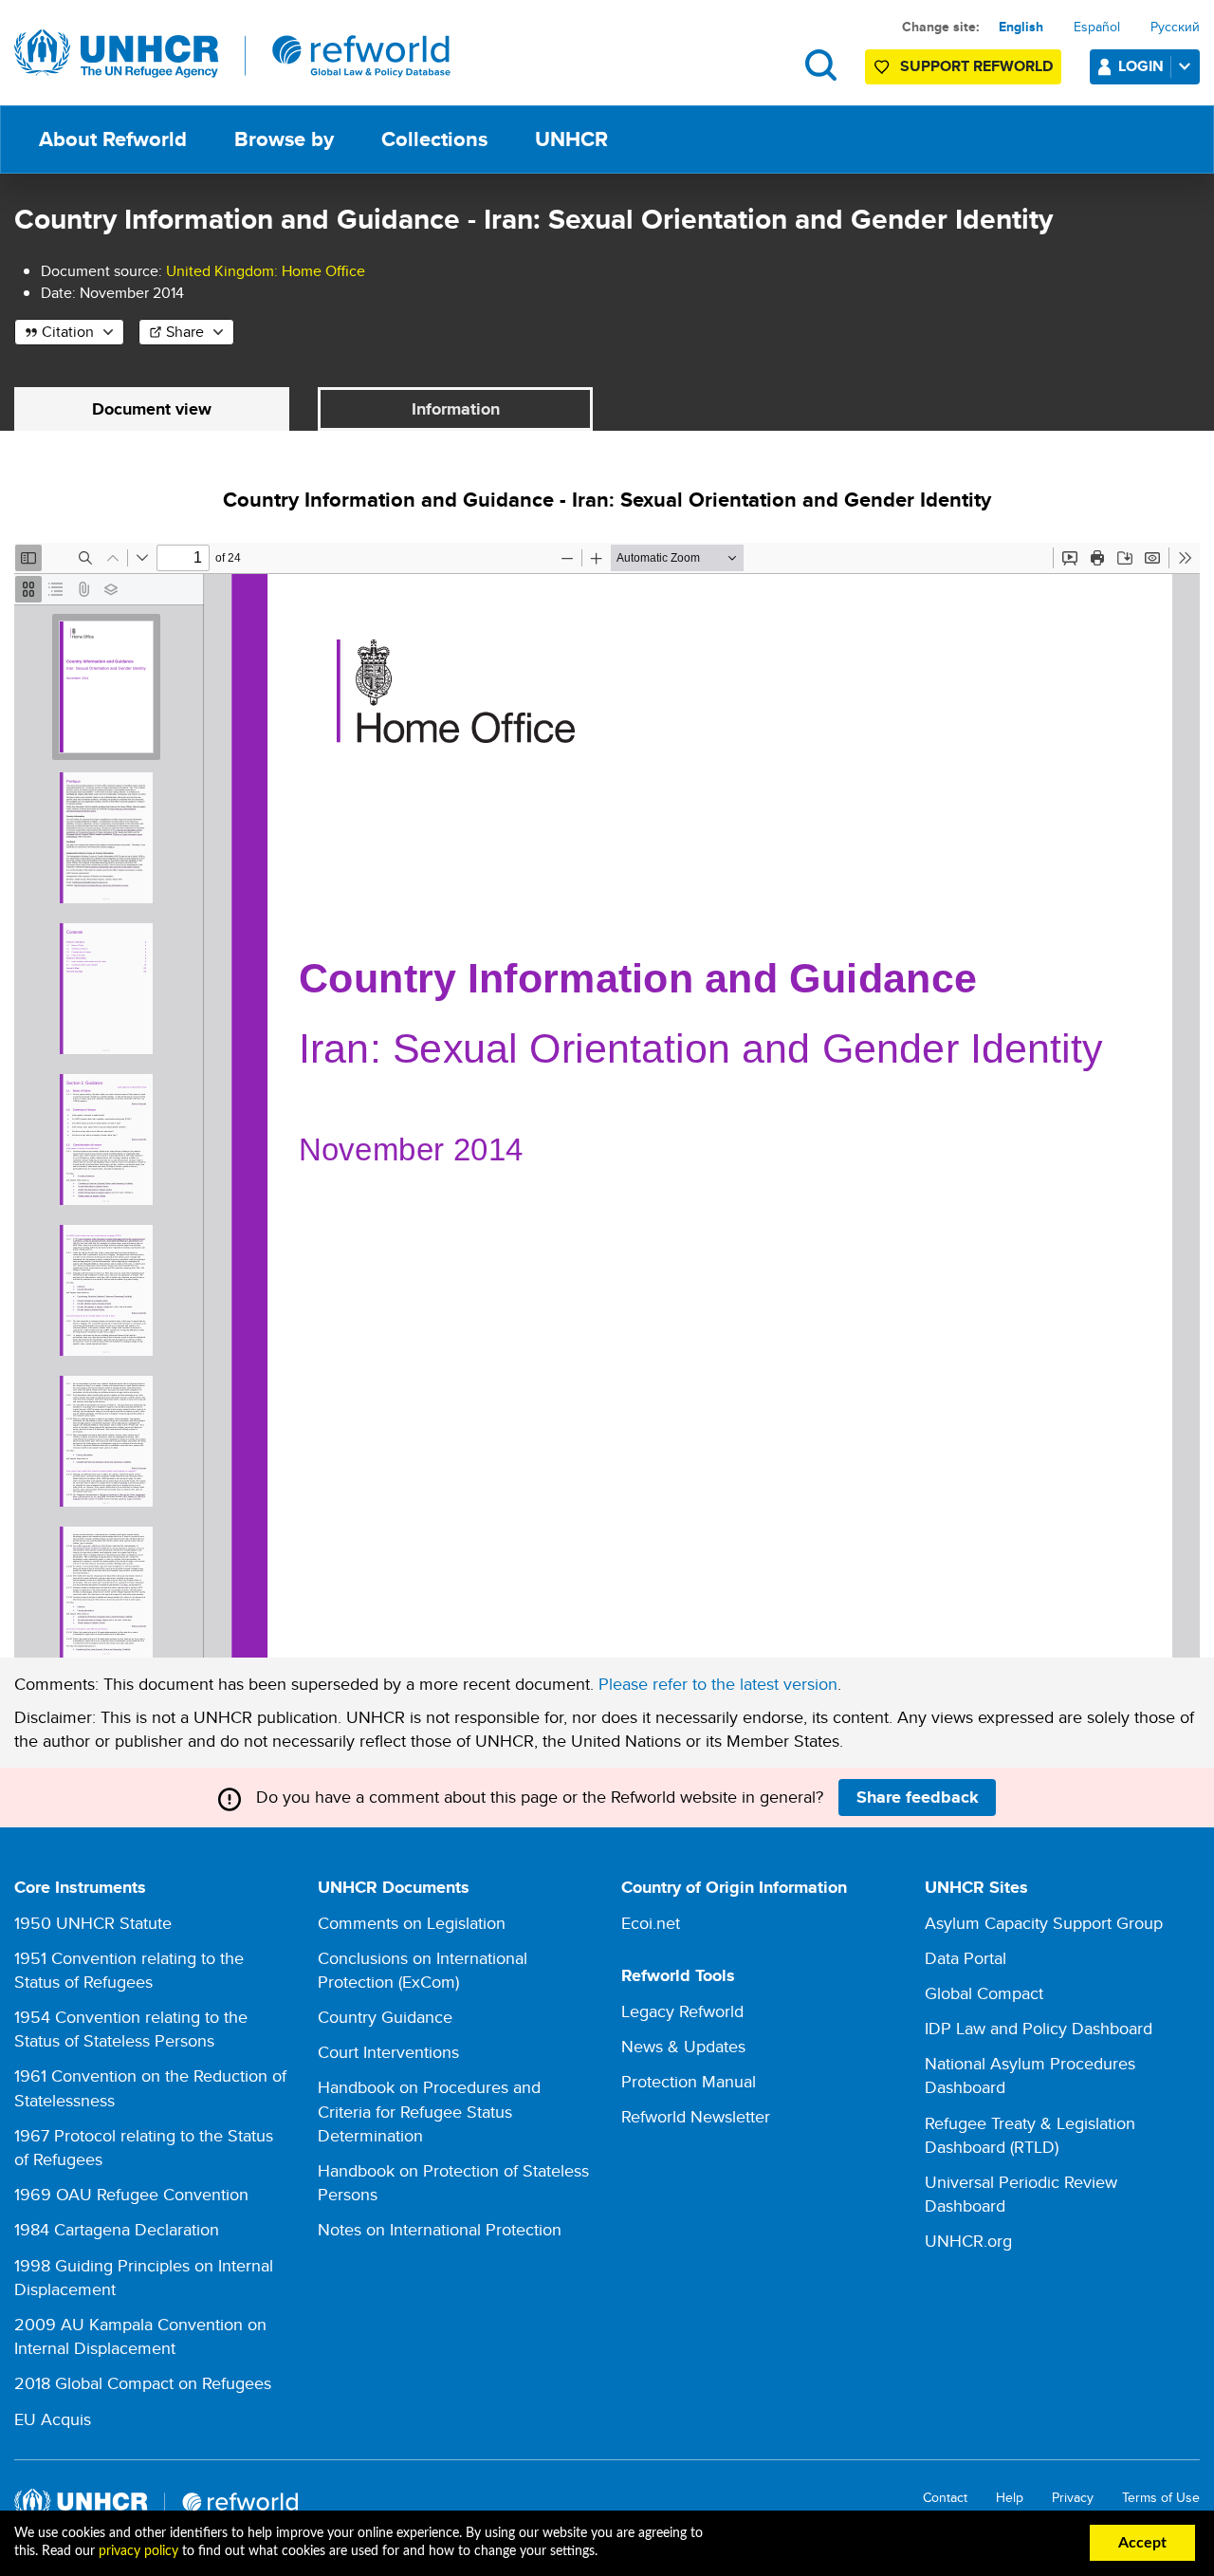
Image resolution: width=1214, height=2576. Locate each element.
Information (456, 409)
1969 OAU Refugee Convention (131, 2194)
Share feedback (918, 1797)
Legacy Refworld (682, 2011)
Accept (1142, 2543)
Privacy (1073, 2498)
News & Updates (683, 2046)
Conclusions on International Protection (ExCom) (423, 1970)
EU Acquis (53, 2419)
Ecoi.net (651, 1923)
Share (185, 332)
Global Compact (984, 1993)
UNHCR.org (968, 2241)
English (1021, 27)
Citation (68, 332)
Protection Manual (689, 2081)
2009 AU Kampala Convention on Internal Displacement (140, 2336)
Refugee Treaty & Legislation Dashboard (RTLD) (1030, 2135)
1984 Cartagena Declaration (117, 2229)
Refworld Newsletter (696, 2116)
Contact (945, 2498)
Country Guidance (385, 2017)
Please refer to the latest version (718, 1684)
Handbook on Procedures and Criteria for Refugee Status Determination (429, 2111)
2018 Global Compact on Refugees (143, 2383)
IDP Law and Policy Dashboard (1039, 2028)
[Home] (232, 54)
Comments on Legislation (412, 1923)
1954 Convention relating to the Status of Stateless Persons (131, 2029)
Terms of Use (1161, 2498)
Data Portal (966, 1958)
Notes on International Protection (440, 2229)
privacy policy (138, 2551)
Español (1097, 27)
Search (821, 65)
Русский (1175, 27)
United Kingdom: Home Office (266, 271)
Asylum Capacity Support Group (1044, 1923)
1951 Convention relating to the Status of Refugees (129, 1970)
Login (1141, 66)
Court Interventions (388, 2052)
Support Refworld (976, 66)
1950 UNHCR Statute (93, 1923)
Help (1010, 2498)
